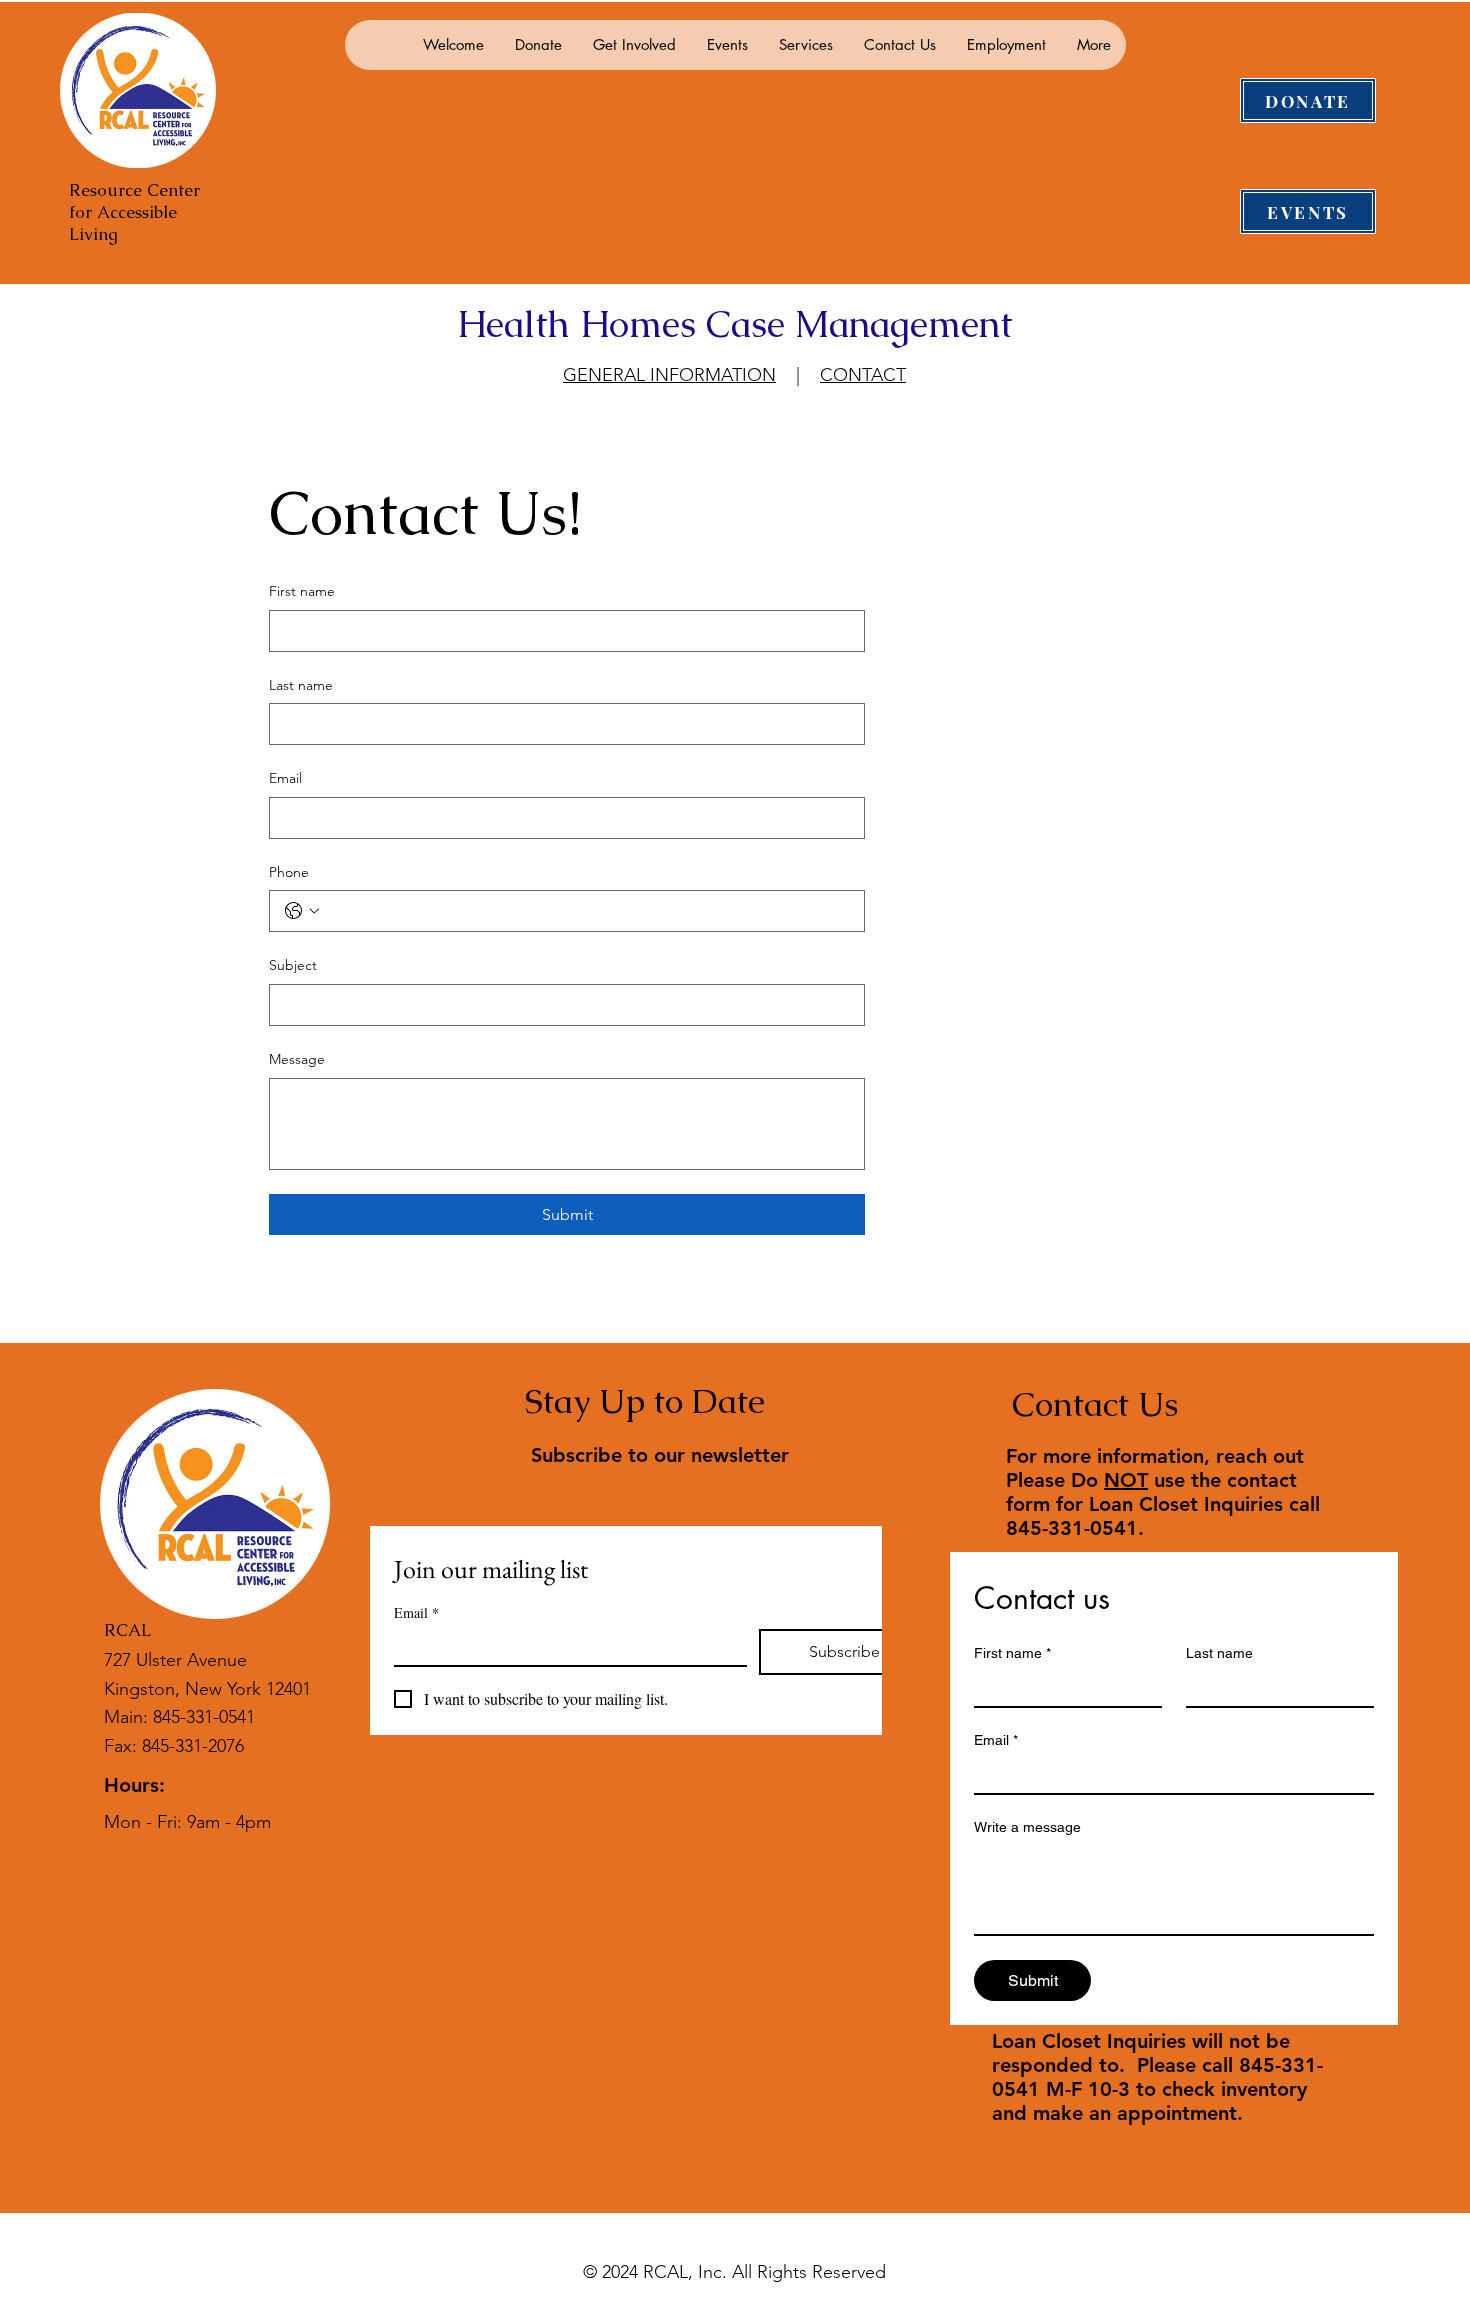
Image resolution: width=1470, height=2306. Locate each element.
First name (302, 591)
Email (285, 778)
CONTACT (863, 375)
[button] (538, 45)
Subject (293, 965)
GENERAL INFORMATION (669, 375)
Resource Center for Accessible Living (134, 212)
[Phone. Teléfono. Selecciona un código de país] (302, 911)
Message (297, 1059)
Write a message (1027, 1827)
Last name (301, 685)
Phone (289, 872)
